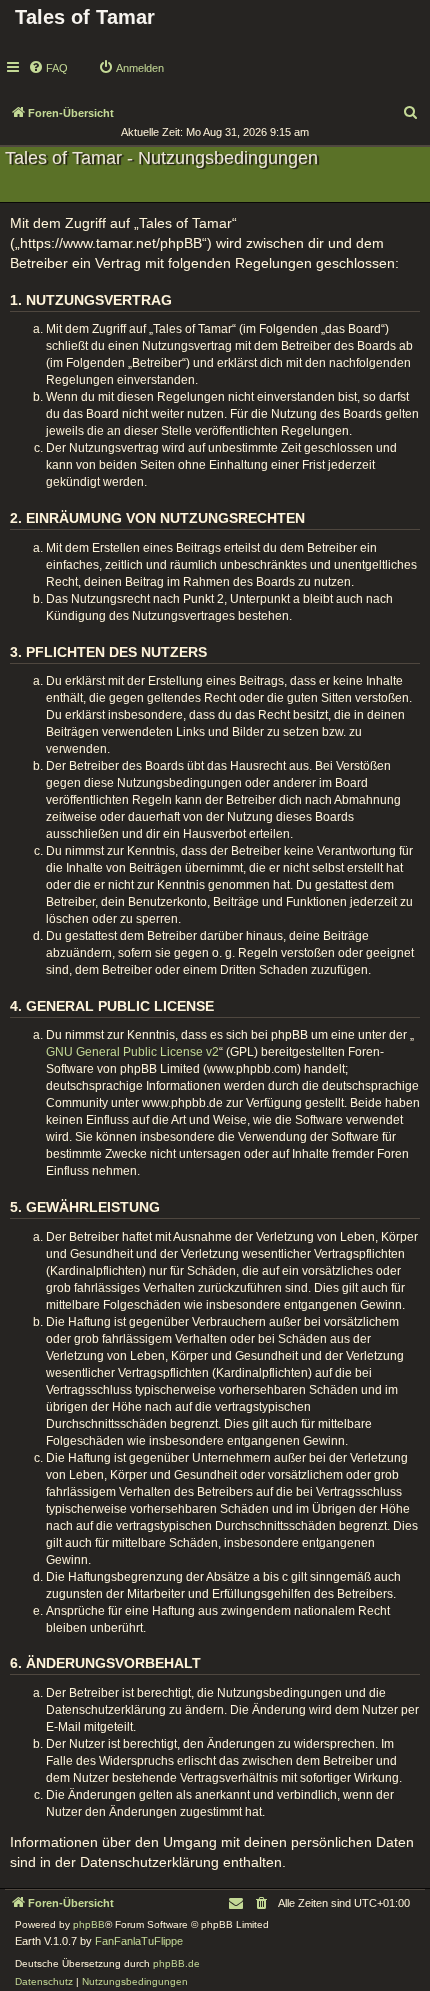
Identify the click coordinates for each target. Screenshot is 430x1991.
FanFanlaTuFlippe (139, 1941)
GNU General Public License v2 (132, 1052)
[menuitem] (48, 68)
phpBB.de (176, 1963)
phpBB (89, 1924)
